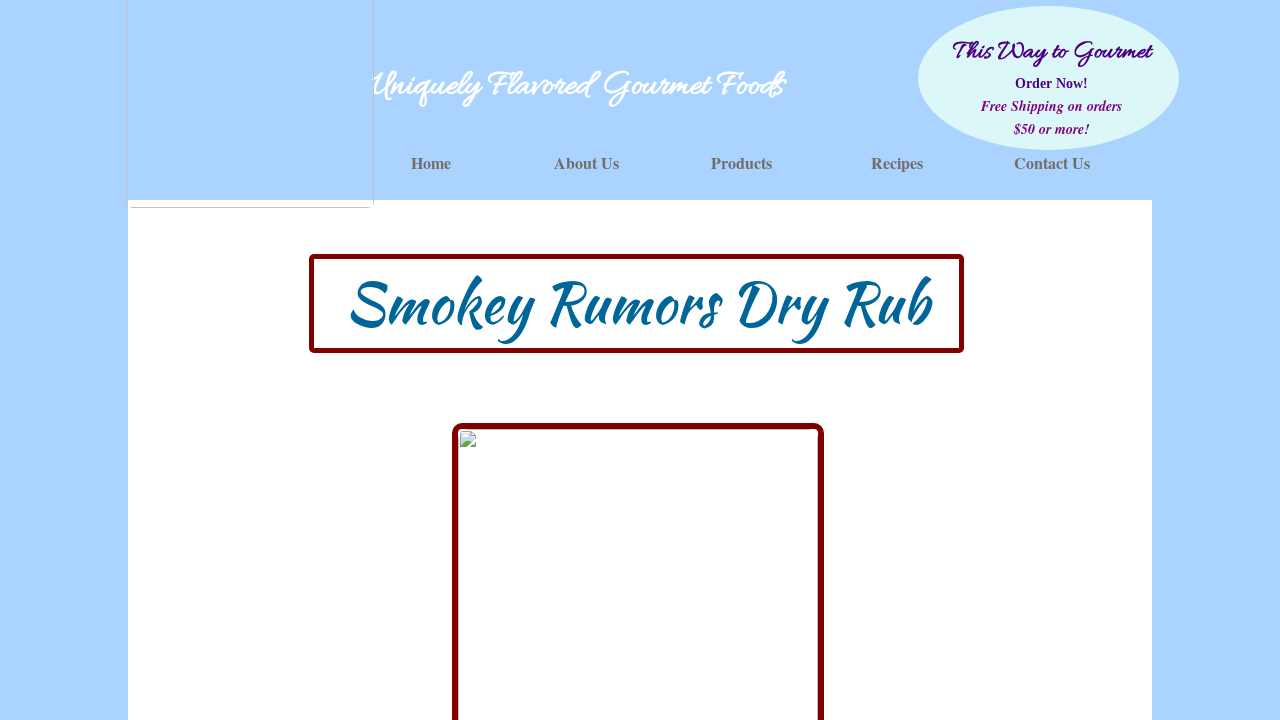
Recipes (897, 162)
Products (741, 162)
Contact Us (1052, 162)
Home (431, 162)
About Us (586, 162)
